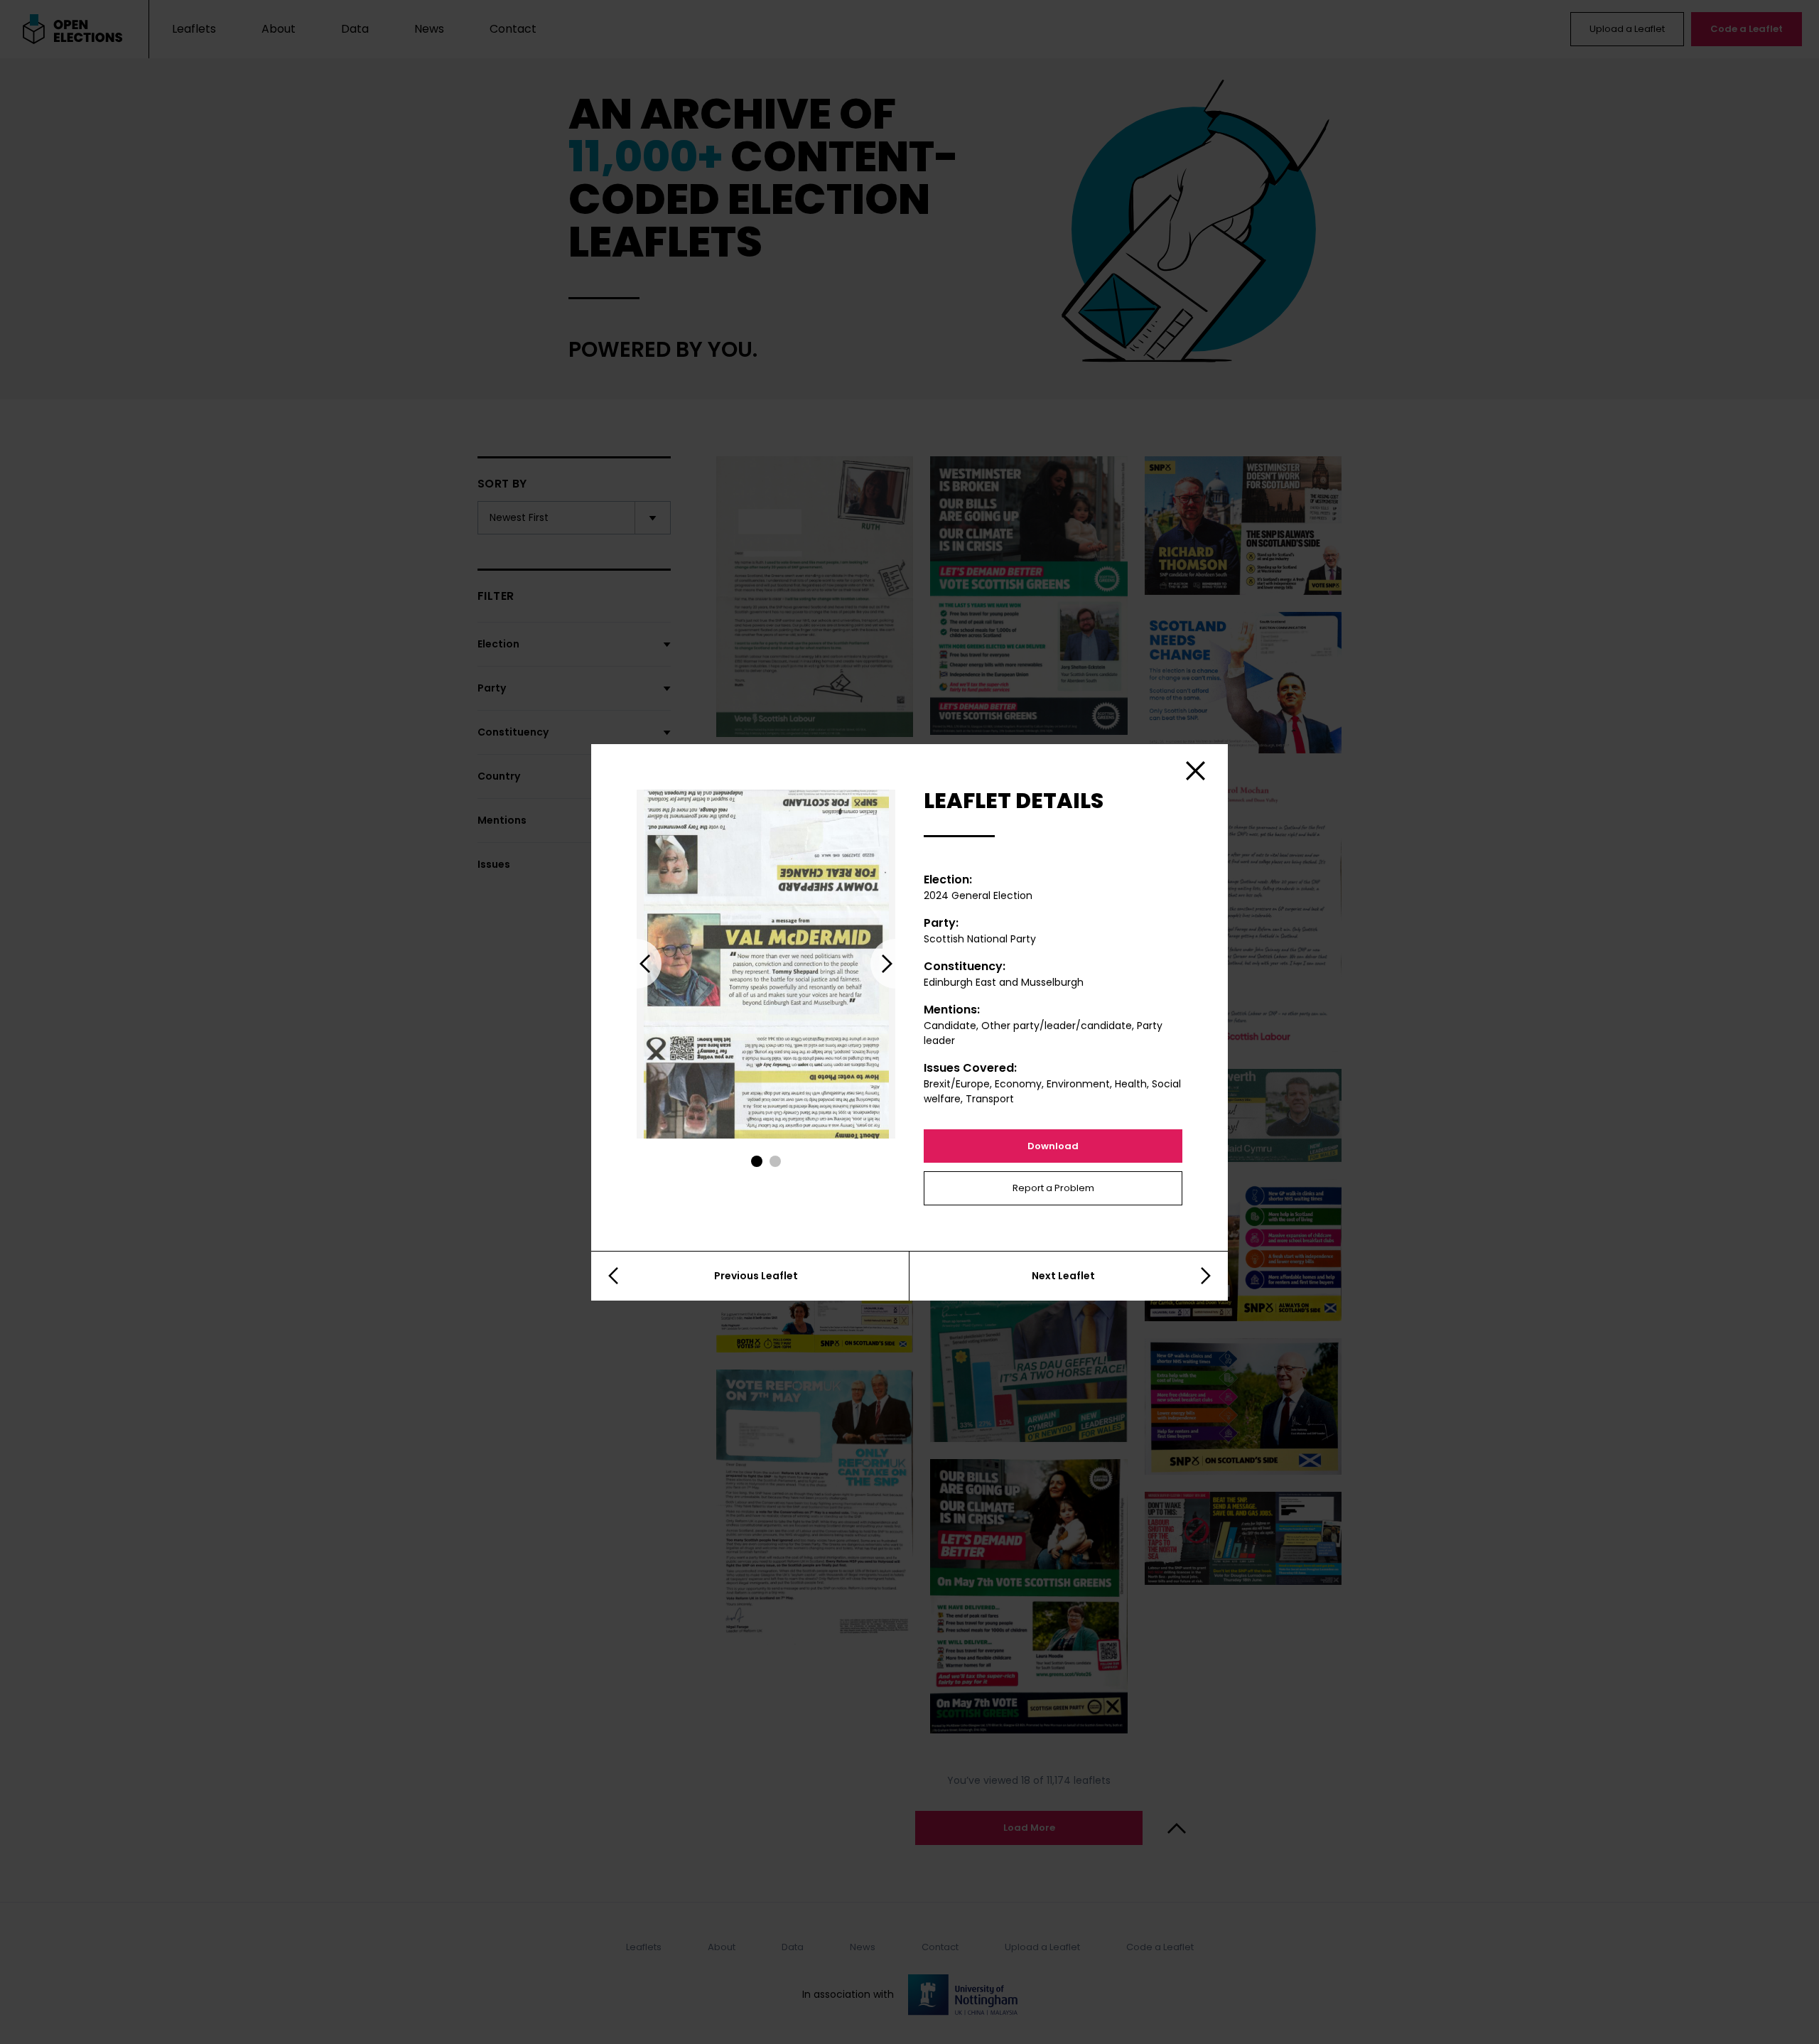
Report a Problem (1053, 1188)
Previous (637, 964)
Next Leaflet (1063, 1276)
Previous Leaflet (756, 1276)
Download (1053, 1146)
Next (895, 964)
